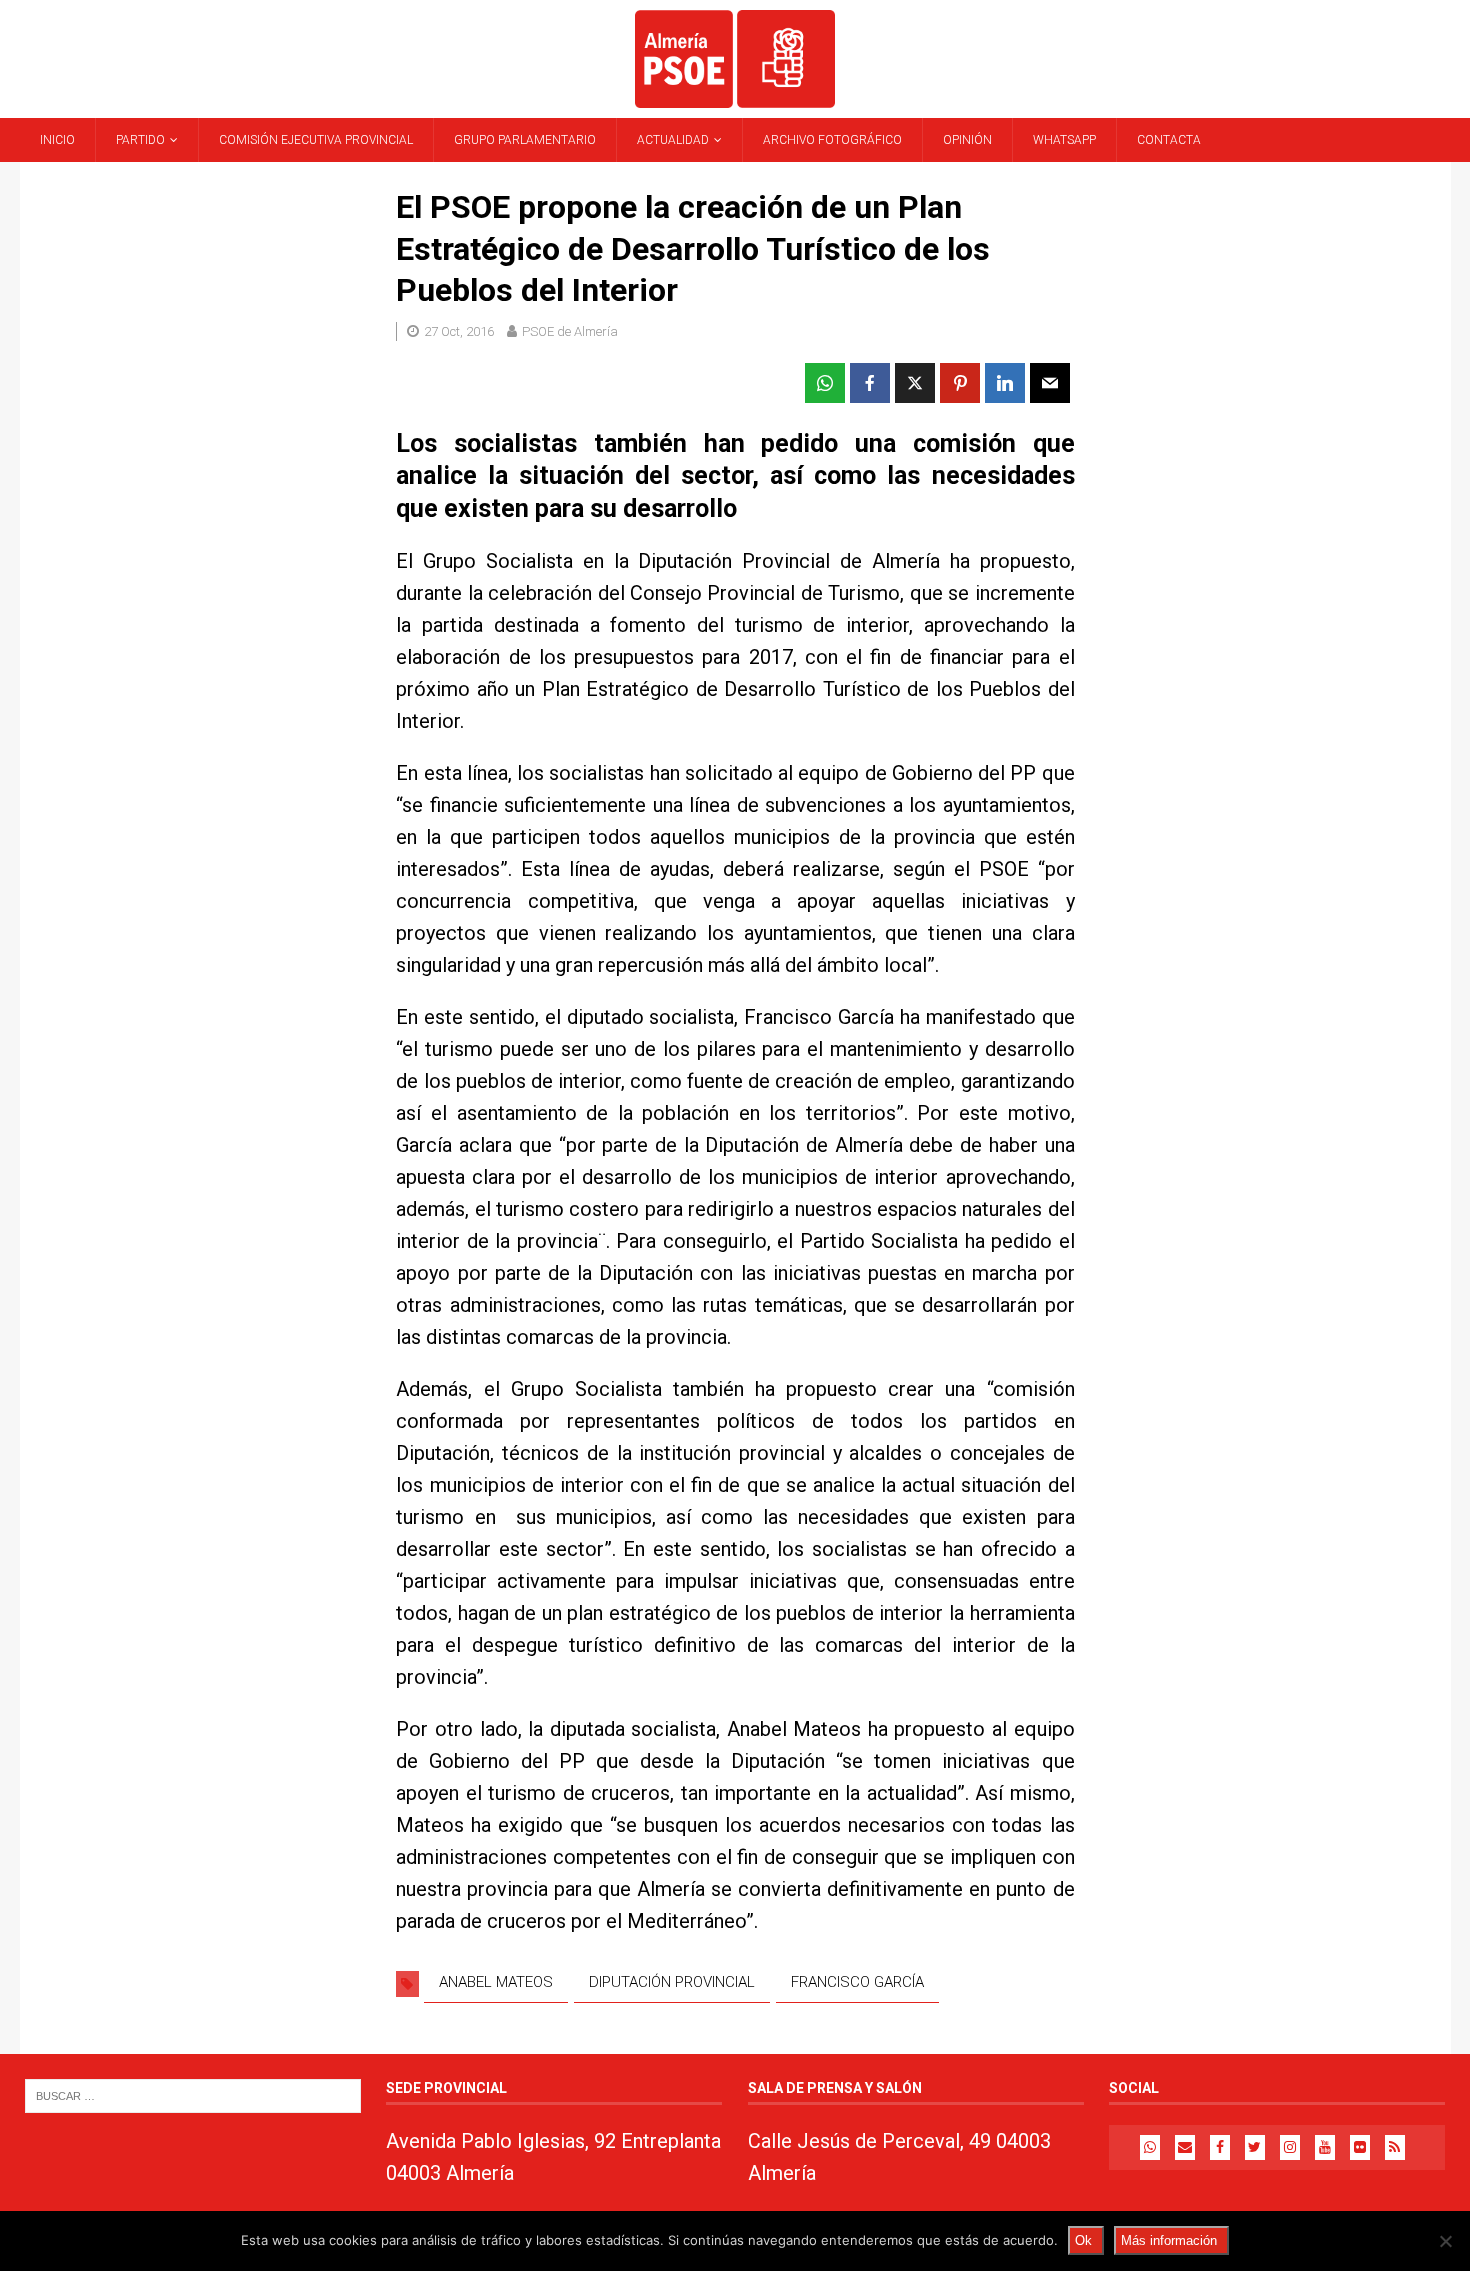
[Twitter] (1255, 2147)
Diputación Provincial (672, 1982)
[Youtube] (1325, 2147)
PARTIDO (140, 140)
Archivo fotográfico (832, 140)
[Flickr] (1360, 2147)
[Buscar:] (193, 2095)
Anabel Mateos (496, 1982)
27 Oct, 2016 (459, 331)
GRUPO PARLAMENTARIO (525, 140)
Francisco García (857, 1982)
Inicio (57, 140)
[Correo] (1185, 2147)
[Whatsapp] (1150, 2147)
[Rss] (1395, 2147)
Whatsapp (1064, 140)
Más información (1169, 2240)
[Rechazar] (1445, 2241)
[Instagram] (1290, 2147)
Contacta (1169, 140)
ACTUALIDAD (673, 140)
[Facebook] (1220, 2147)
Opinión (967, 140)
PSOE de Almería (570, 331)
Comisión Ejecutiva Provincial (316, 140)
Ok (1083, 2240)
